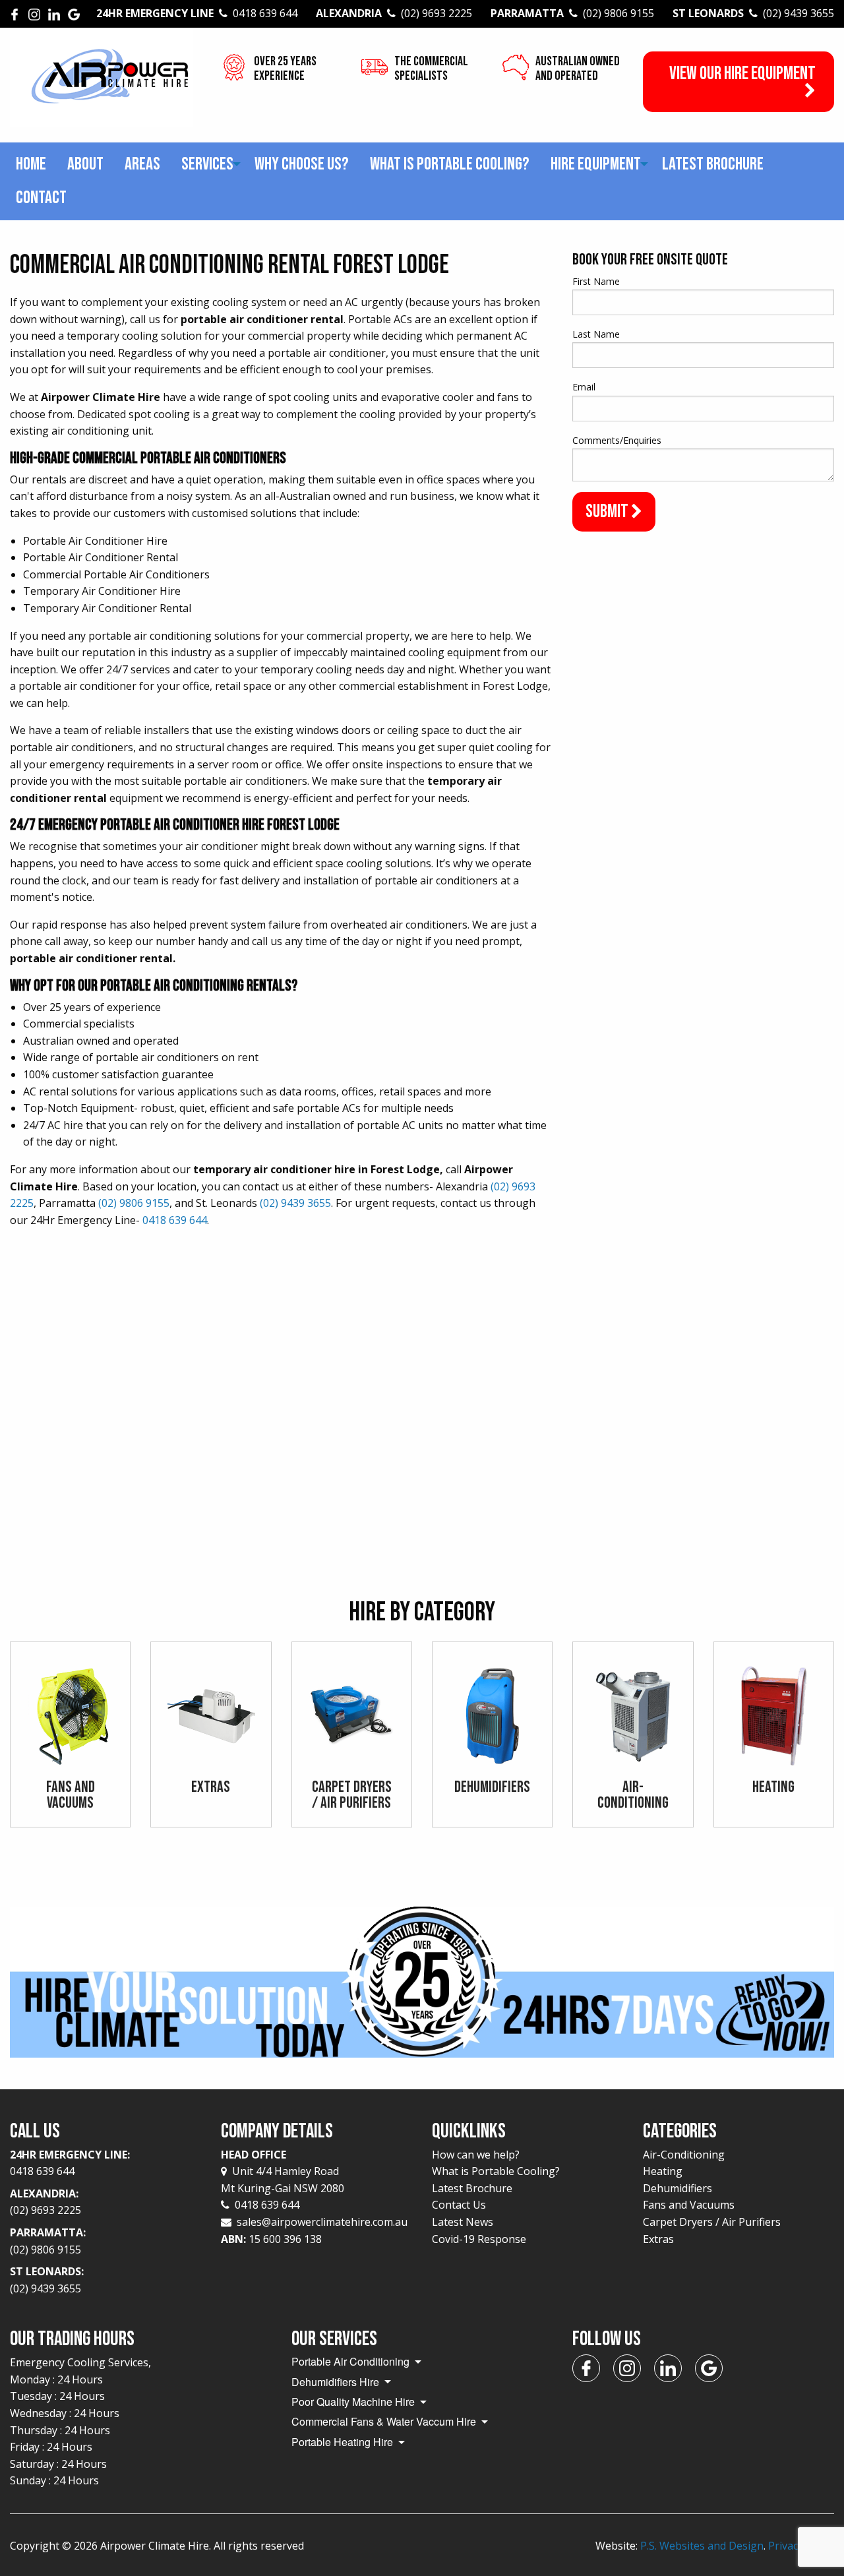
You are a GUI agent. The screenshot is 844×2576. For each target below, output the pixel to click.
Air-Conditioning (684, 2155)
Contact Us (459, 2205)
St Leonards (753, 13)
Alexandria (394, 13)
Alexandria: (45, 2202)
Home (31, 164)
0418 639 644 (175, 1220)
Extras (658, 2239)
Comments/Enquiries (617, 440)
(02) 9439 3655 (295, 1203)
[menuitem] (31, 165)
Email (584, 387)
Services (207, 164)
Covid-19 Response (479, 2239)
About (85, 164)
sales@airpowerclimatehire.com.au (322, 2222)
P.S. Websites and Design (702, 2546)
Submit (608, 511)
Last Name (596, 334)
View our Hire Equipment (742, 74)
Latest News (463, 2222)
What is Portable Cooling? (450, 164)
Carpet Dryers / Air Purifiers (712, 2222)
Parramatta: (48, 2241)
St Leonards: (47, 2280)
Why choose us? (302, 164)
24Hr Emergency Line (197, 13)
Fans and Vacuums (689, 2205)
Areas (142, 164)
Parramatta (572, 13)
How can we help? (476, 2155)
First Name (596, 281)
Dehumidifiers (678, 2188)
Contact (41, 198)
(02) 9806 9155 (134, 1203)
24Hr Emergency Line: (70, 2163)
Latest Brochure (713, 164)
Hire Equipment (596, 164)
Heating (663, 2171)
